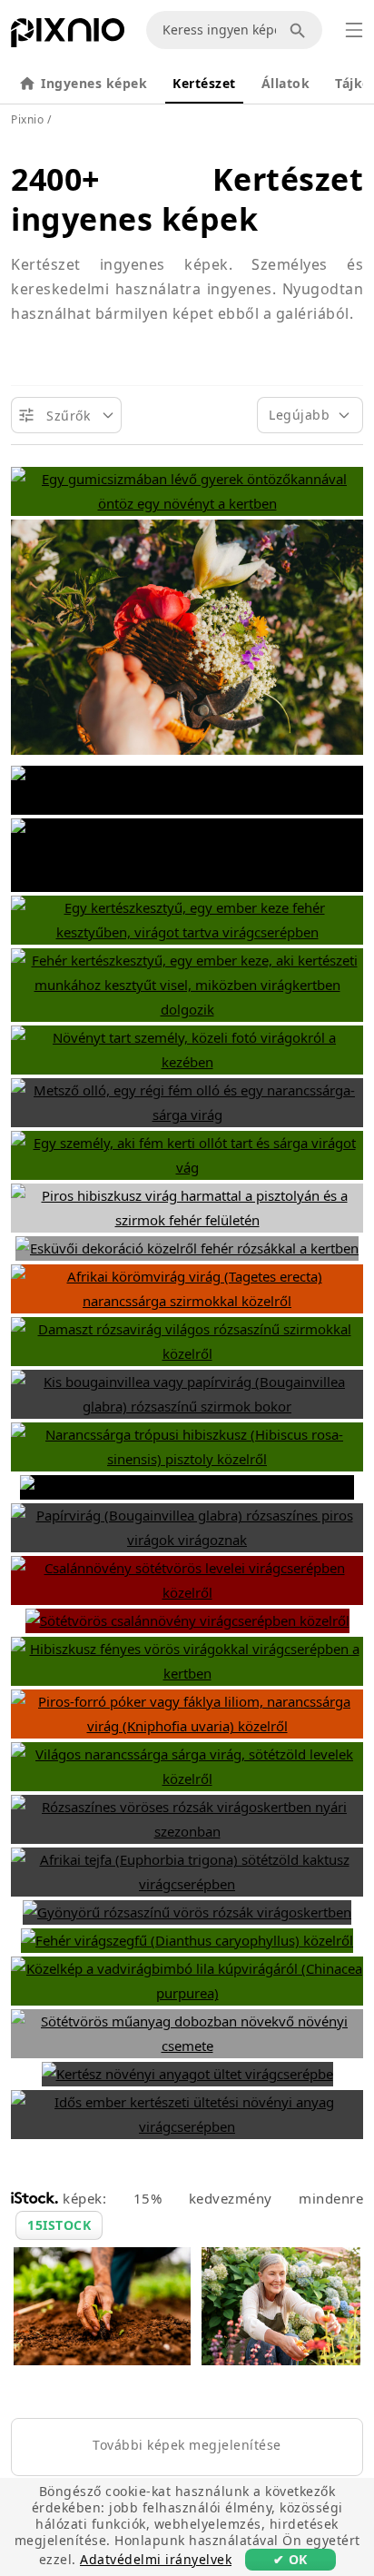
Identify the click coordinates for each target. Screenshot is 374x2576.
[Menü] (354, 30)
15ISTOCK (59, 2225)
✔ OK (290, 2559)
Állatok (286, 83)
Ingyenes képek (94, 83)
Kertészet (204, 83)
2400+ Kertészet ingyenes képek (187, 199)
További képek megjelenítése (187, 2445)
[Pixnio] (68, 36)
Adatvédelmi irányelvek (156, 2559)
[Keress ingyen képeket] (300, 30)
